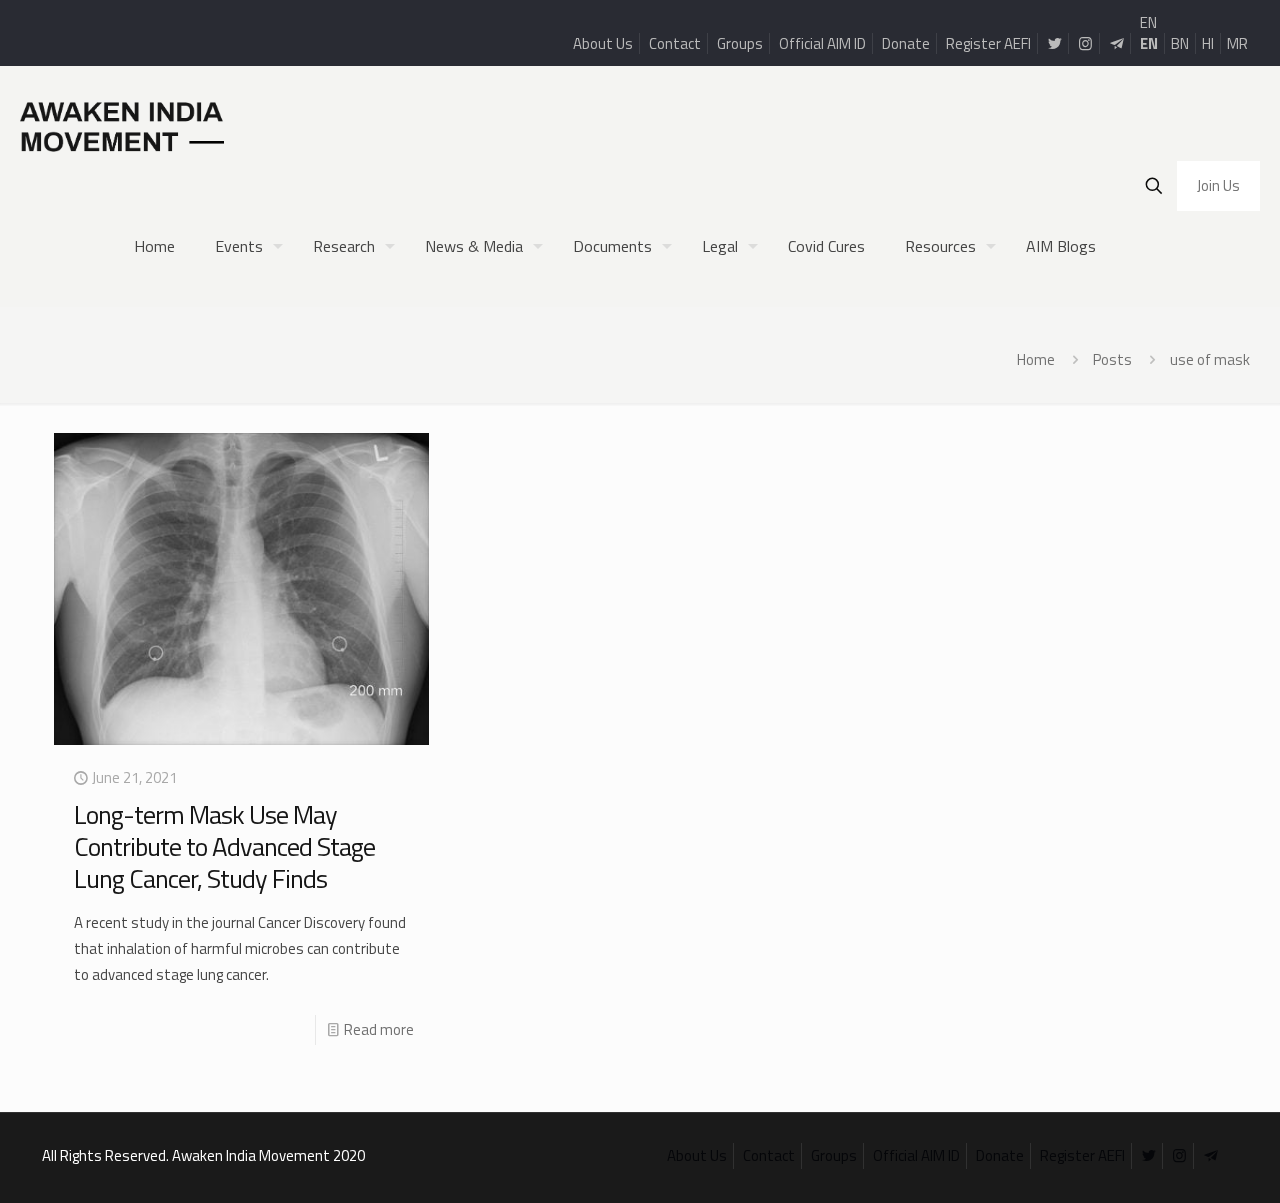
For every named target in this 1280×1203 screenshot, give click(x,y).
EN (1148, 22)
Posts (1112, 359)
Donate (906, 43)
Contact (675, 43)
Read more (379, 1029)
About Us (603, 43)
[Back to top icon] (1184, 1162)
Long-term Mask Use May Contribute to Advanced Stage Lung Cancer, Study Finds (224, 846)
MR (1237, 43)
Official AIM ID (822, 43)
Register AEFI (988, 43)
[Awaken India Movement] (122, 126)
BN (1180, 43)
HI (1208, 43)
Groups (740, 43)
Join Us (1218, 185)
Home (1036, 359)
